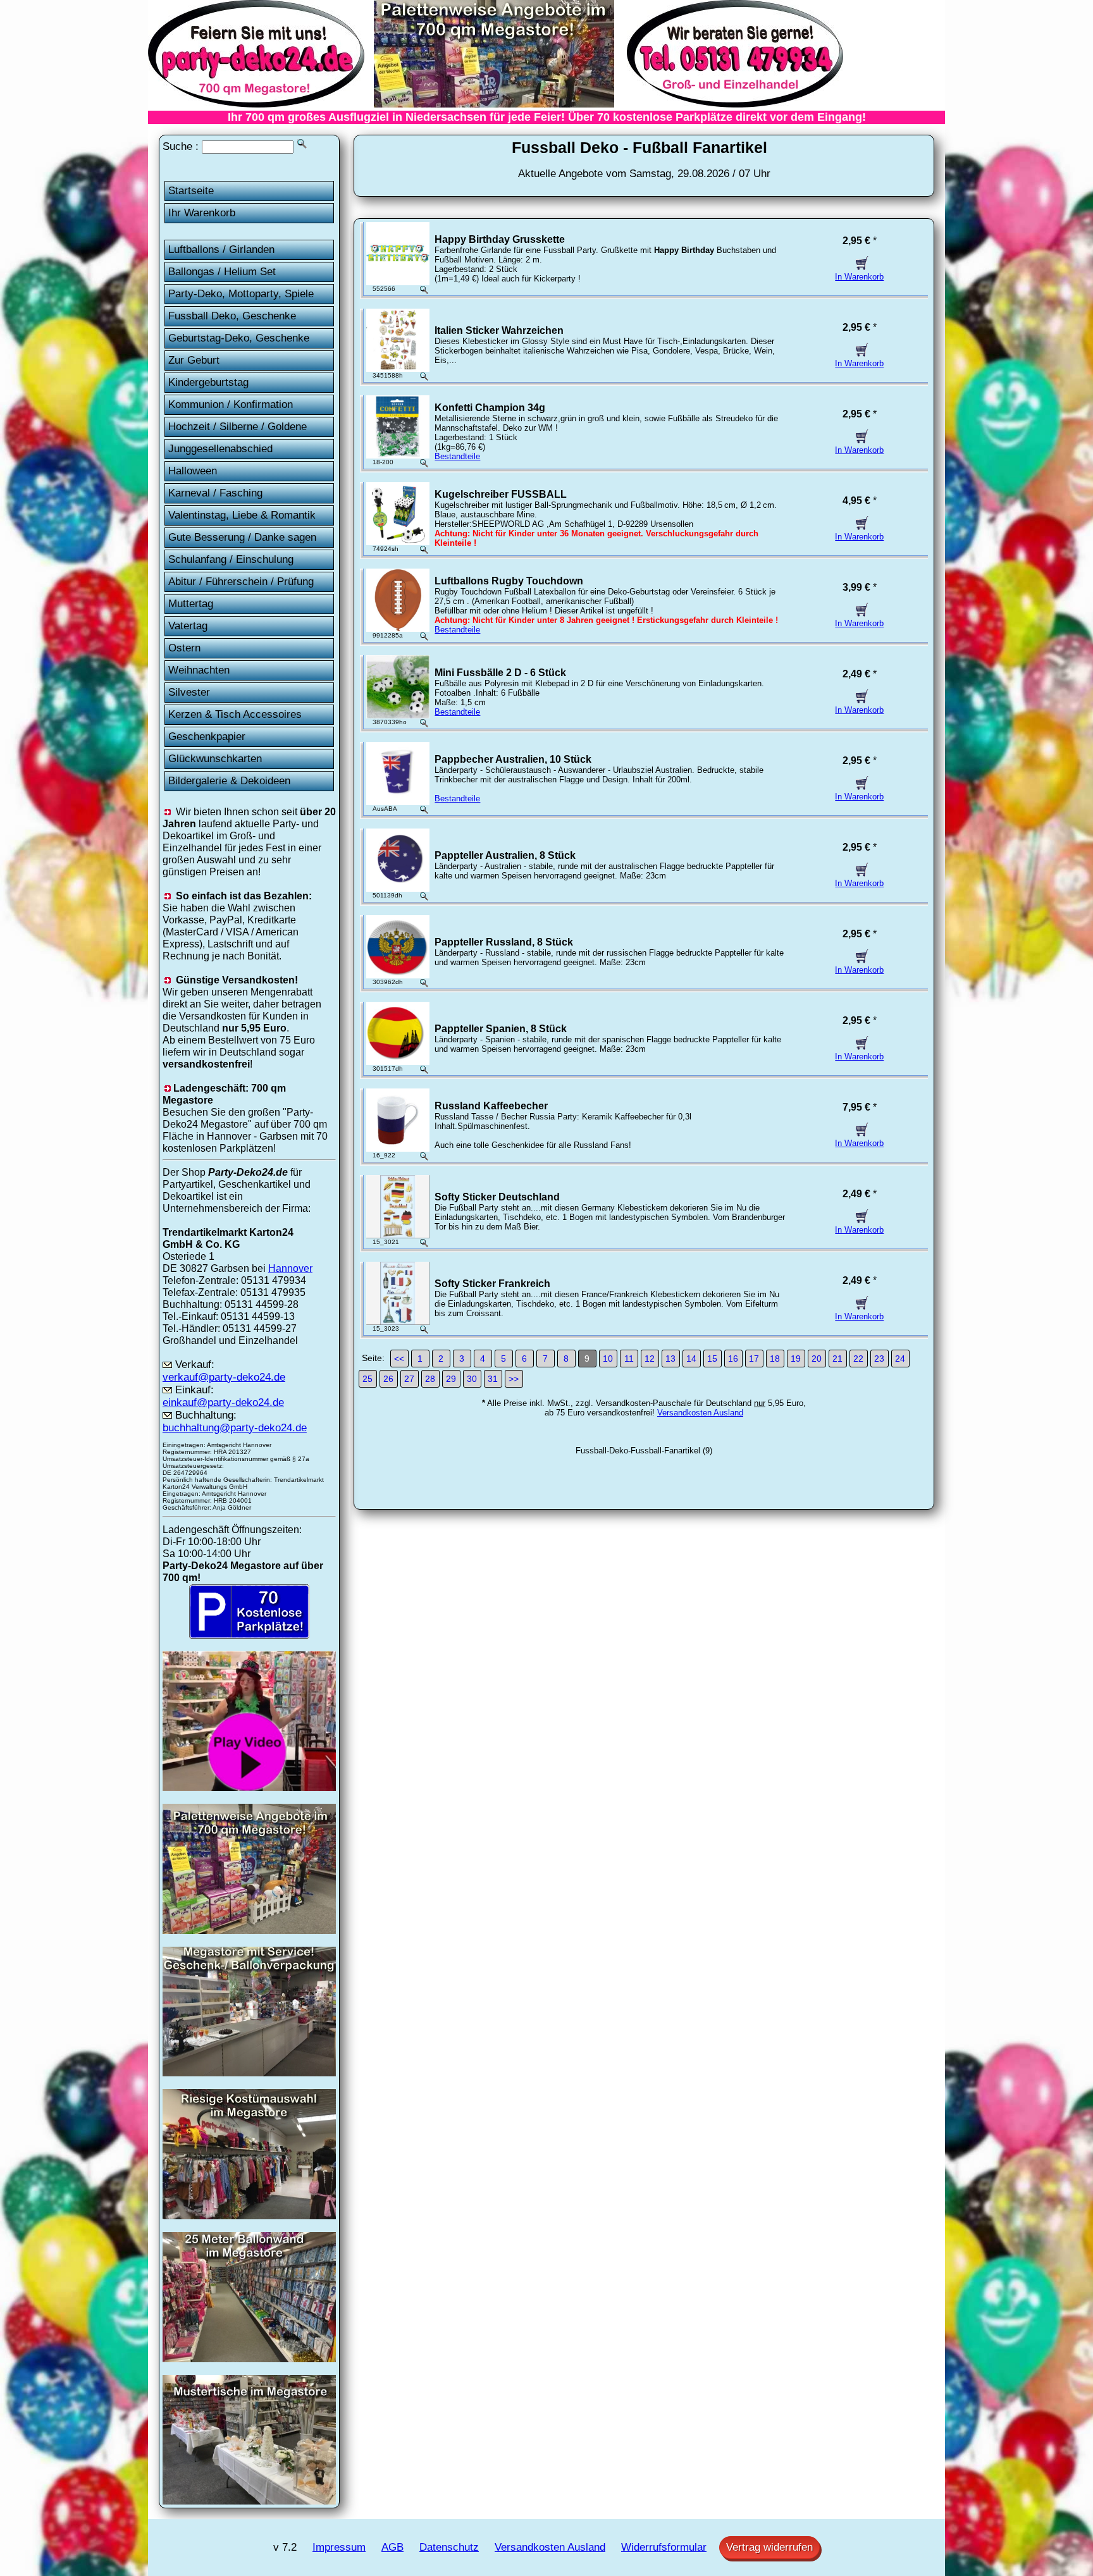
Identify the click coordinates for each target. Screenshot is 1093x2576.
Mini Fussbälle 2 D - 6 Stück (500, 673)
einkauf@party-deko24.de (223, 1402)
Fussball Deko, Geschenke (232, 316)
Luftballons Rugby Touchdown (509, 581)
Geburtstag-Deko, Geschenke (239, 338)
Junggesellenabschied (220, 449)
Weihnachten (199, 670)
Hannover (290, 1268)
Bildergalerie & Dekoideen (229, 781)
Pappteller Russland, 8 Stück (504, 942)
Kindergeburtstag (208, 382)
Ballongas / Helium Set (222, 272)
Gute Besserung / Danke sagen (242, 537)
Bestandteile (457, 456)
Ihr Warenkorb (202, 213)
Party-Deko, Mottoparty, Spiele (241, 294)
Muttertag (191, 604)
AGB (392, 2547)
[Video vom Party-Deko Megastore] (249, 1787)
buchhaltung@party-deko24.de (235, 1428)
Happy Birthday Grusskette (500, 239)
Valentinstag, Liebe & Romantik (242, 515)
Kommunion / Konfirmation (231, 404)
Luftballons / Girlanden (221, 250)
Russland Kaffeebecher (491, 1106)
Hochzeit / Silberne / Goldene (238, 427)
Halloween (193, 471)
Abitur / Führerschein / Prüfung (241, 582)
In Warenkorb (859, 277)
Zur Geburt (194, 360)
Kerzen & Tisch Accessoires (235, 714)
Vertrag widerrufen (769, 2547)
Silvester (189, 692)
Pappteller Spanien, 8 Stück (501, 1029)
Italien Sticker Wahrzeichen (499, 330)
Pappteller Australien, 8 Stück (505, 855)
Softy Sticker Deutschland (497, 1197)
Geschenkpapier (207, 736)
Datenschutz (449, 2547)
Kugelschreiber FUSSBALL (501, 494)
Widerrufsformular (664, 2547)
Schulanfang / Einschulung (231, 559)
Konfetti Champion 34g (490, 408)
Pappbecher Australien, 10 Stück (513, 759)
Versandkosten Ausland (700, 1413)
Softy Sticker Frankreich (492, 1284)
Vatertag (188, 626)
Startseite (191, 191)
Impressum (339, 2547)
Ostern (184, 648)
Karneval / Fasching (215, 493)
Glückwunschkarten (215, 759)
